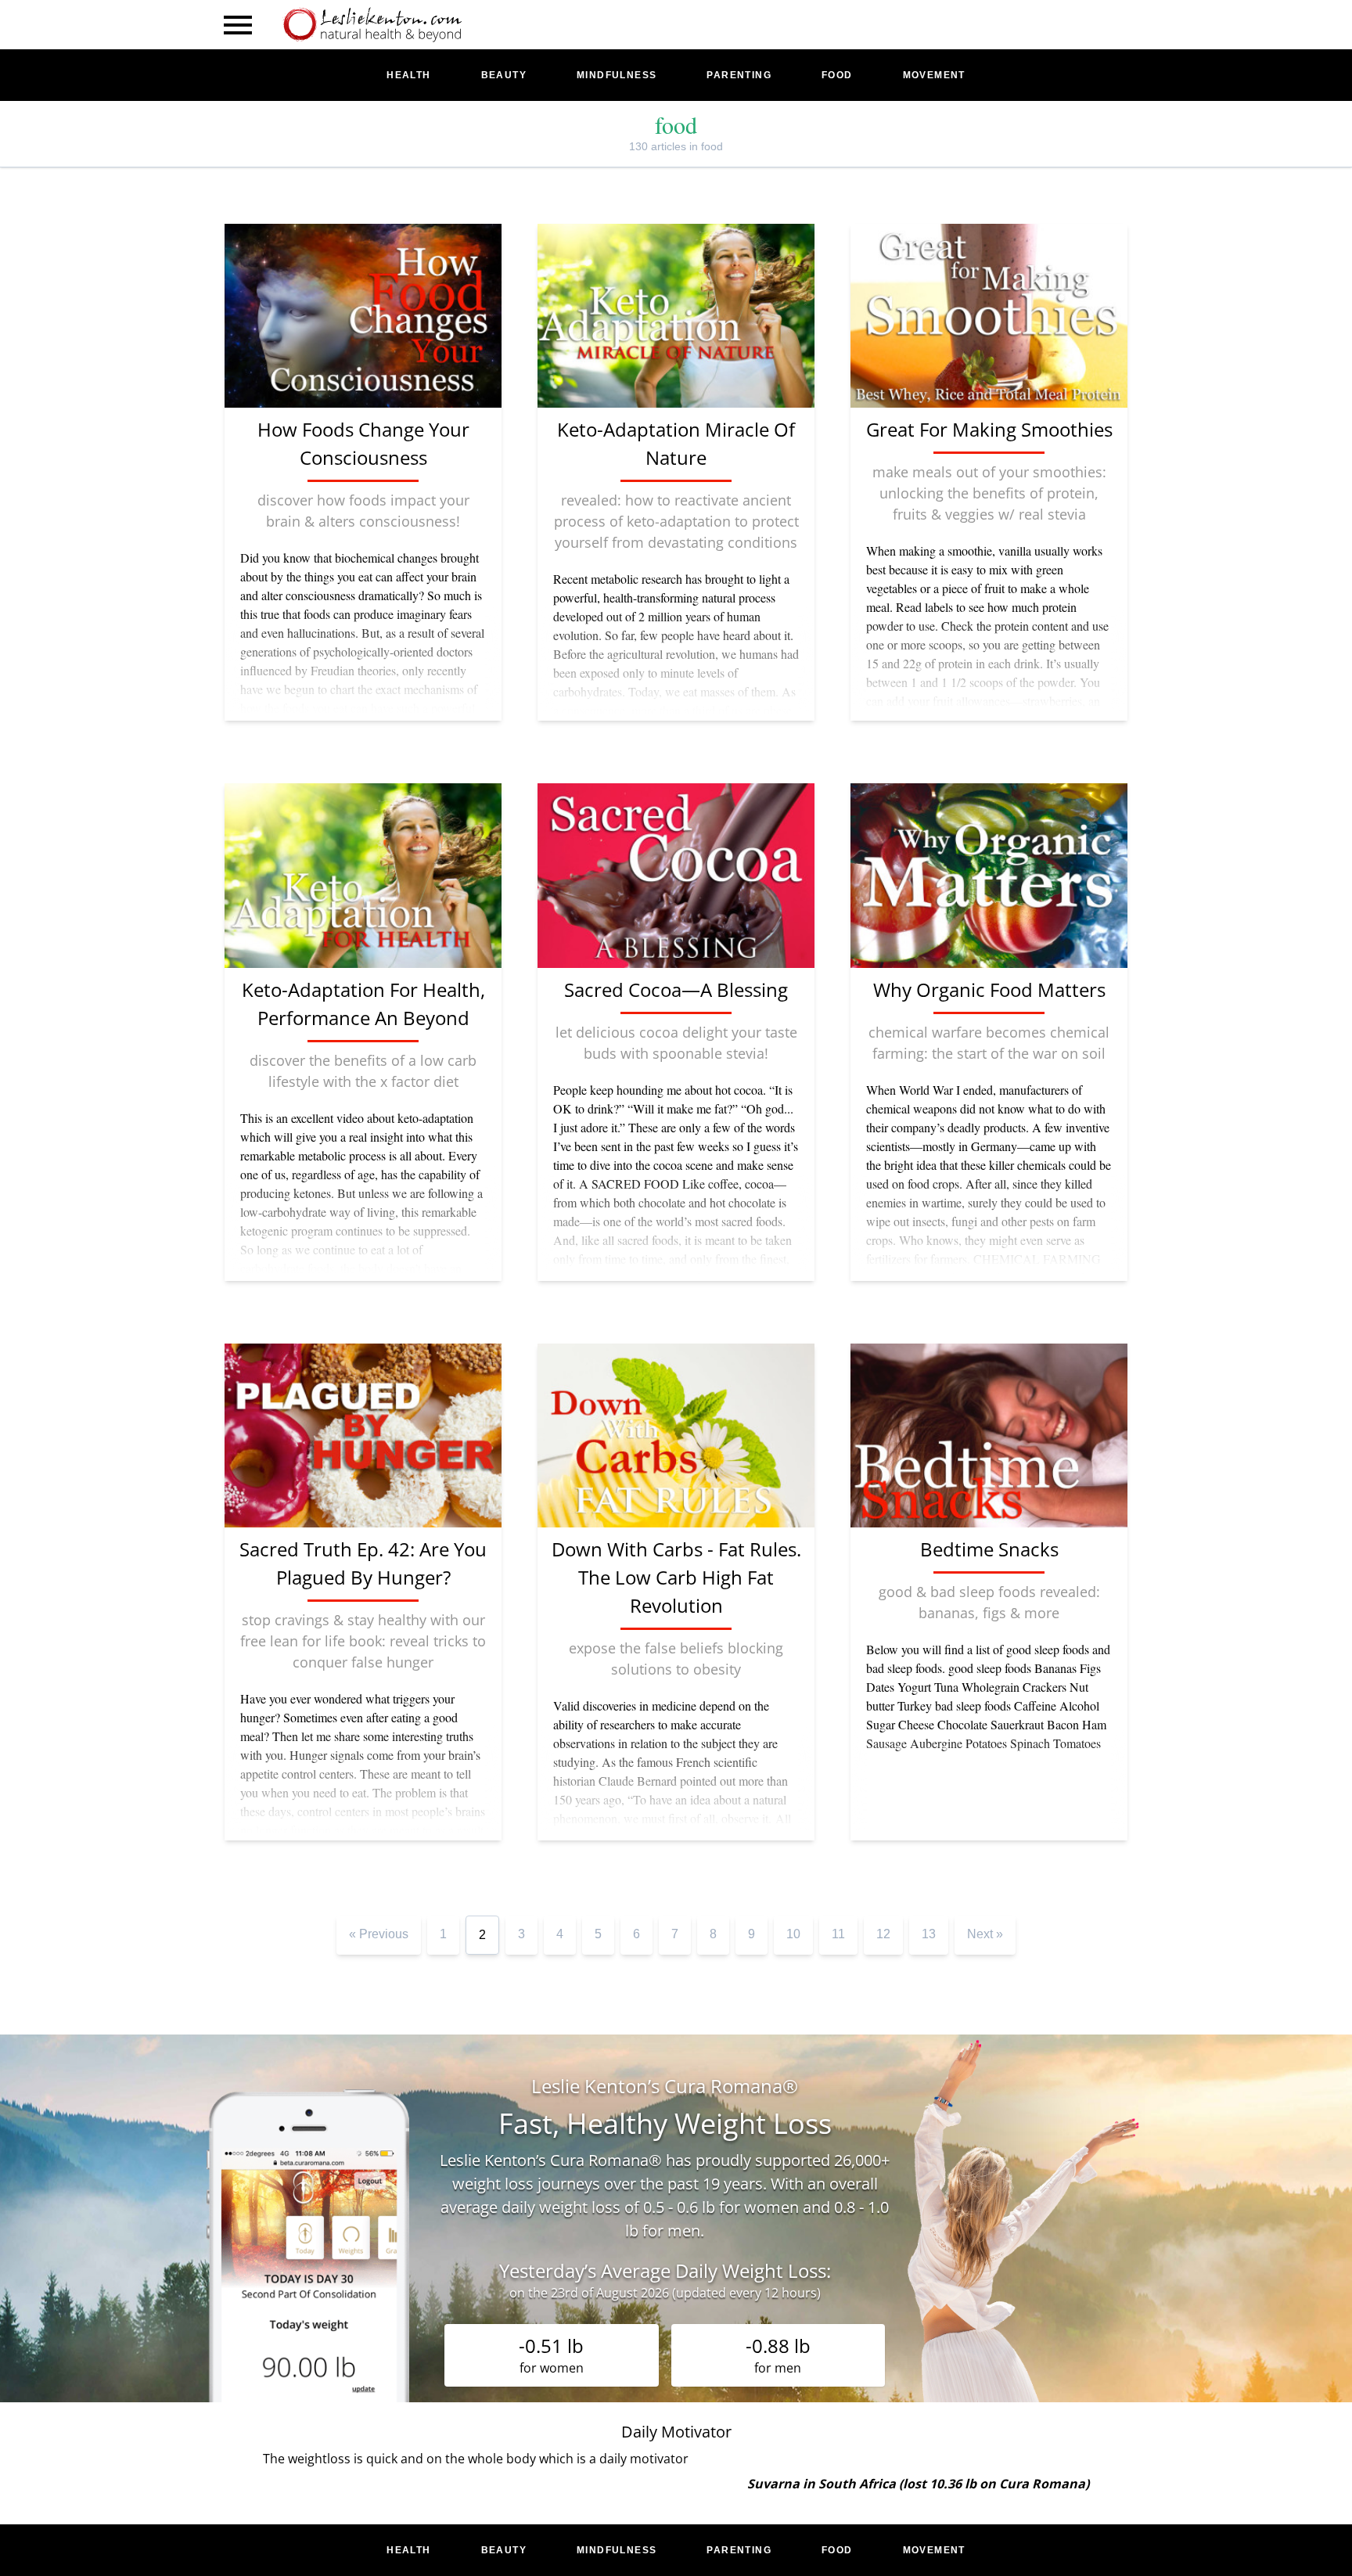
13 (929, 1934)
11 (838, 1934)
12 (883, 1934)
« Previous (379, 1934)
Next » (985, 1934)
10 (793, 1934)
